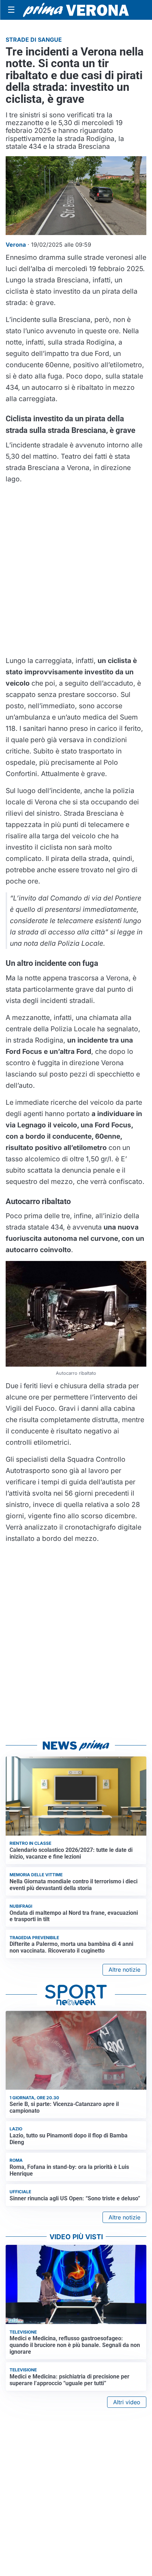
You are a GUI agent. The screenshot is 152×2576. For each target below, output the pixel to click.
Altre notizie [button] (124, 1970)
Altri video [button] (127, 2402)
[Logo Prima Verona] (76, 10)
